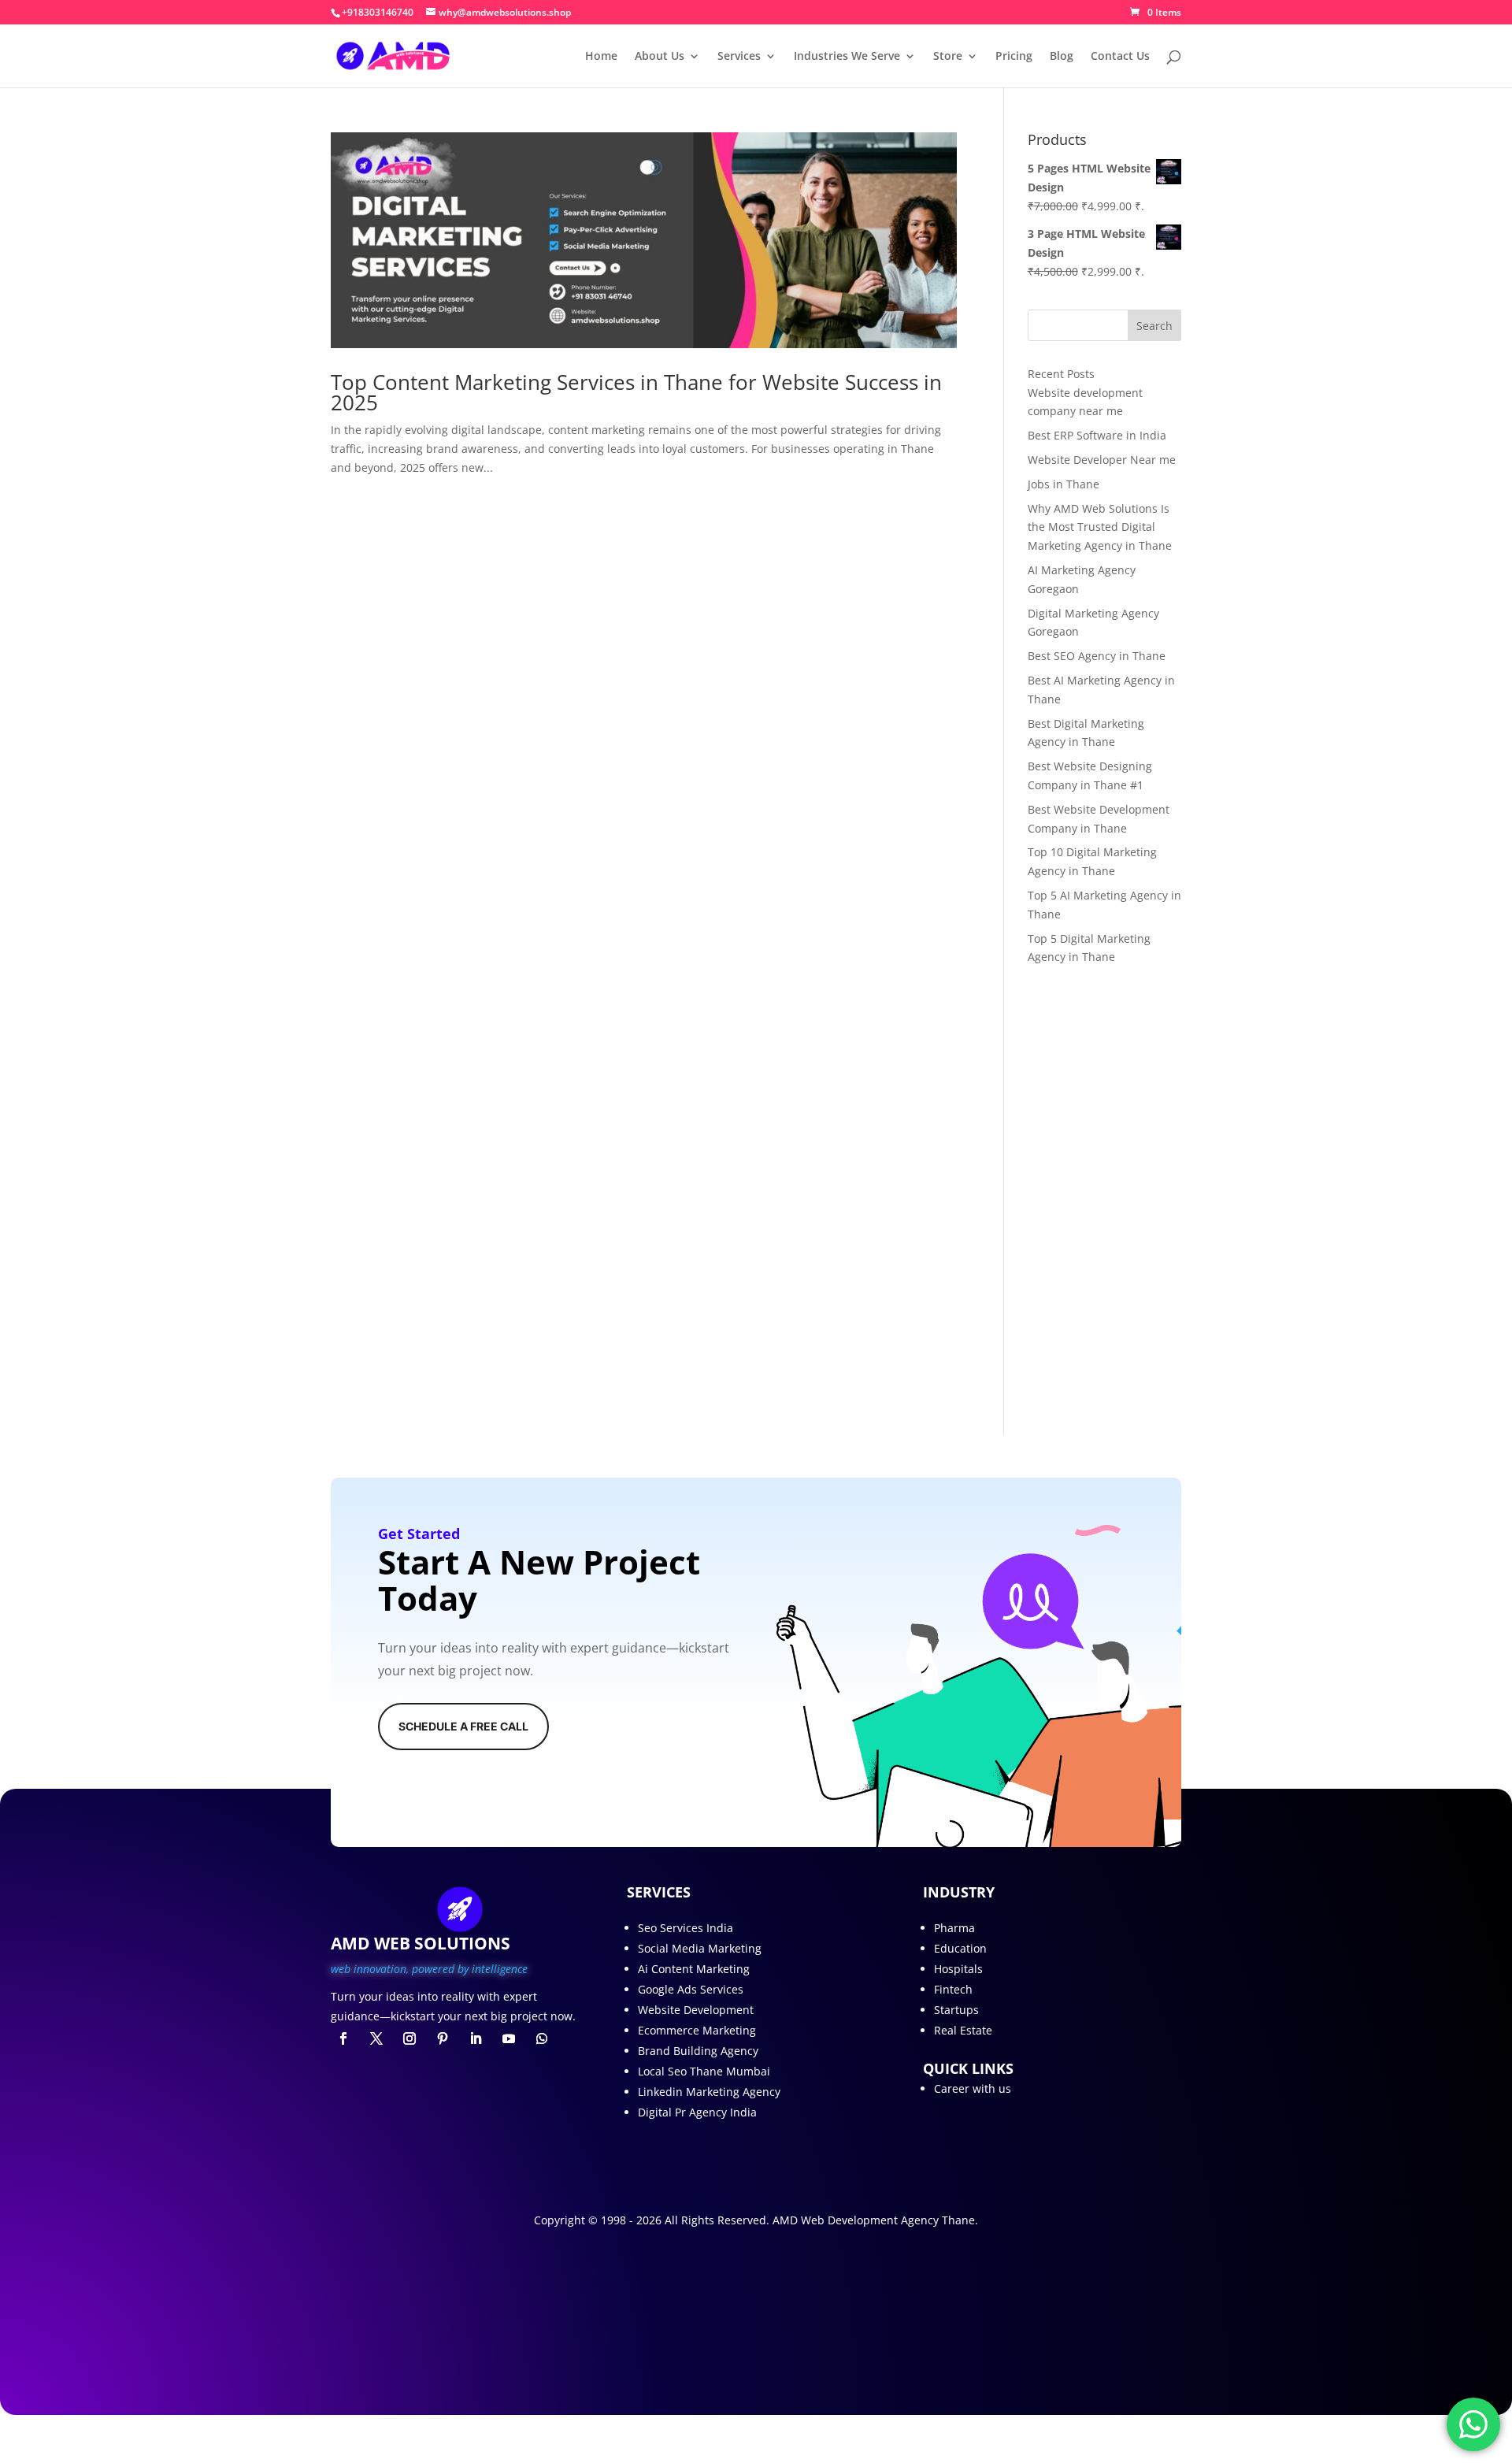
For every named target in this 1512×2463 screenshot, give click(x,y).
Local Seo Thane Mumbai (704, 2071)
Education (960, 1948)
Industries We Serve (847, 57)
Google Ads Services (691, 1989)
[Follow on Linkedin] (476, 2038)
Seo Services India (686, 1928)
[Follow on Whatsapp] (542, 2038)
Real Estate (963, 2030)
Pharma (954, 1928)
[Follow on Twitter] (376, 2038)
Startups (956, 2010)
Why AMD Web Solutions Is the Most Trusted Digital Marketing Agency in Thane (1100, 527)
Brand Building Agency (698, 2051)
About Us (660, 57)
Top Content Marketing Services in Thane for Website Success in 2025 (636, 392)
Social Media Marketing (700, 1948)
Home (601, 57)
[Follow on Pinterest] (443, 2038)
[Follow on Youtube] (509, 2038)
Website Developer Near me (1102, 460)
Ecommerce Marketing (697, 2030)
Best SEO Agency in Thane (1097, 656)
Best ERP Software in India (1097, 435)
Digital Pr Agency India (697, 2112)
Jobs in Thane (1064, 484)
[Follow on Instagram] (409, 2038)
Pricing (1014, 57)
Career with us (973, 2088)
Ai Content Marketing (694, 1969)
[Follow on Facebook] (343, 2038)
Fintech (953, 1989)
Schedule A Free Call (463, 1726)
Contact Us (1120, 57)
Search (1154, 326)
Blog (1062, 57)
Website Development (696, 2010)
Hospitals (958, 1969)
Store (948, 57)
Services (739, 57)
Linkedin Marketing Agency (709, 2092)
